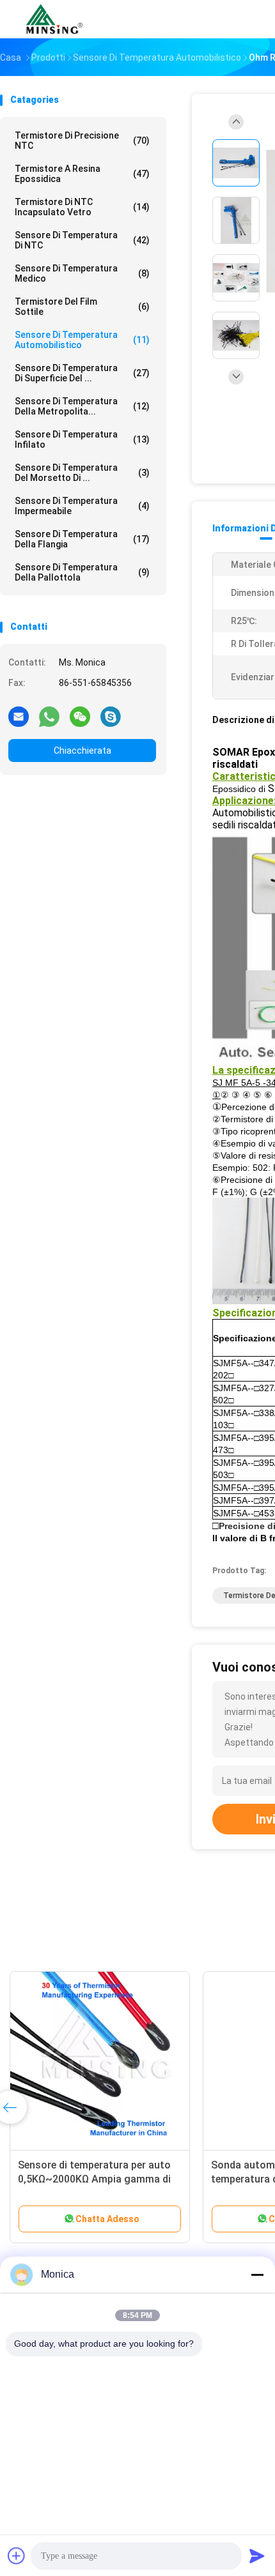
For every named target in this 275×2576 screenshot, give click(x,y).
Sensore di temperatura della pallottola (82, 572)
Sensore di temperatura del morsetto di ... (82, 473)
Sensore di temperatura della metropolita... (82, 406)
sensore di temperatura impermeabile (82, 506)
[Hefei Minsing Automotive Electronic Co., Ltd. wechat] (80, 716)
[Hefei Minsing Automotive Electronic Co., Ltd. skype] (111, 716)
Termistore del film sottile (82, 307)
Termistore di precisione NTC (82, 141)
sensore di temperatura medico (82, 273)
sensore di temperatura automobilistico (82, 340)
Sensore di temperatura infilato (82, 439)
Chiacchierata (82, 751)
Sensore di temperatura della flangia (82, 539)
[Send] (257, 2556)
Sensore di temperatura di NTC (82, 240)
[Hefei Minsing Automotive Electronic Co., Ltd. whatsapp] (49, 716)
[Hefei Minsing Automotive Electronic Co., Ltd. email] (19, 716)
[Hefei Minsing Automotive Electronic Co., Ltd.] (56, 19)
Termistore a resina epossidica (82, 174)
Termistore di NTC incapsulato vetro (82, 207)
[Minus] (257, 2275)
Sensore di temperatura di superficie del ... (82, 373)
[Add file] (17, 2556)
